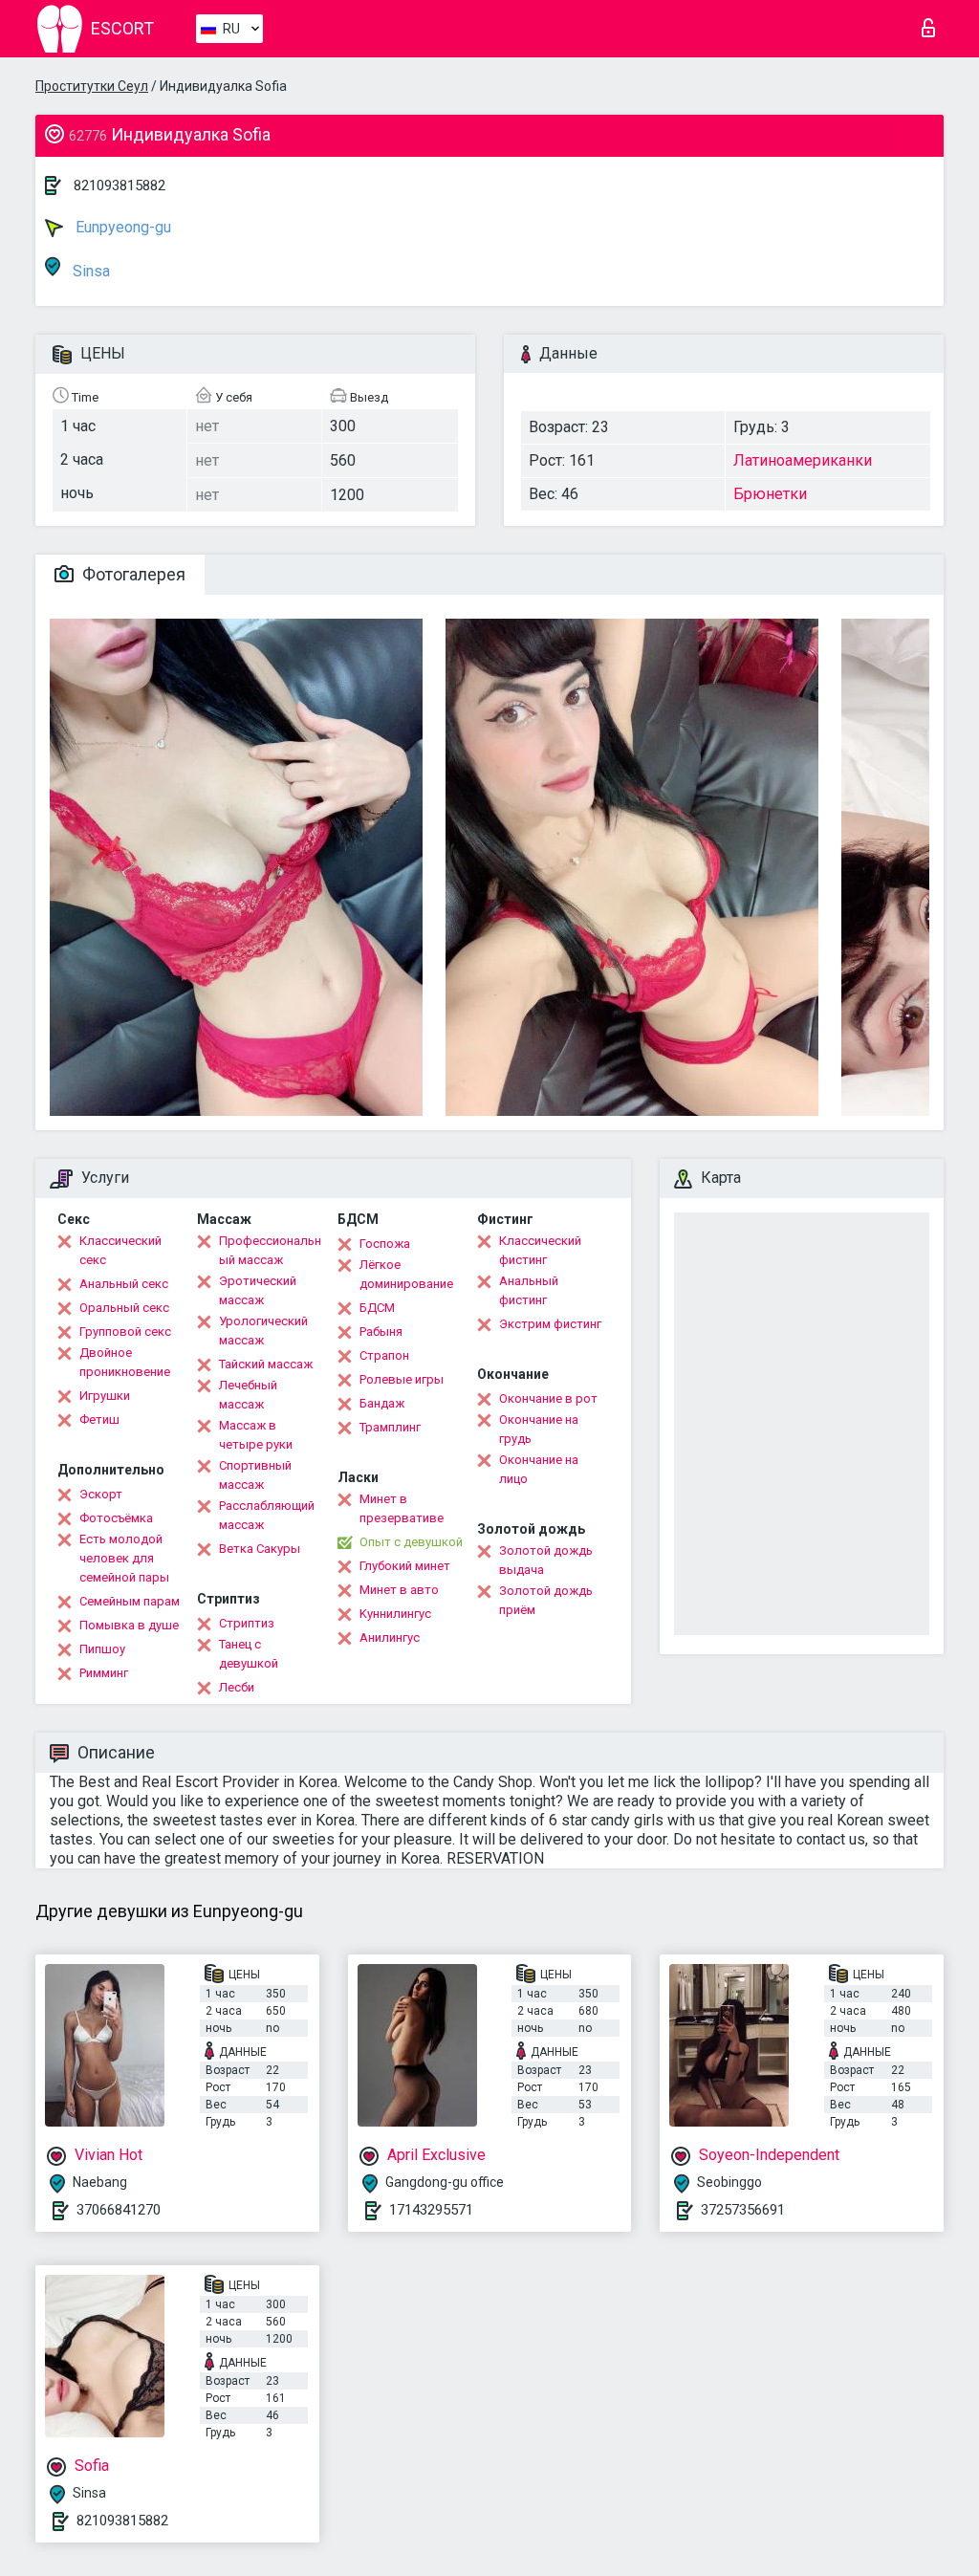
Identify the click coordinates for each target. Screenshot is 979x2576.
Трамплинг (390, 1427)
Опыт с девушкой (411, 1542)
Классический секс (120, 1250)
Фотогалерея (132, 574)
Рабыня (381, 1332)
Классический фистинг (540, 1250)
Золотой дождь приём (546, 1600)
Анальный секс (124, 1284)
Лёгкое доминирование (406, 1274)
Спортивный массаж (255, 1475)
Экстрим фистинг (550, 1324)
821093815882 (120, 186)
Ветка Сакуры (260, 1549)
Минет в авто (399, 1590)
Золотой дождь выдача (546, 1560)
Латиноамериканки (803, 460)
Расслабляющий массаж (267, 1515)
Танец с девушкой (249, 1654)
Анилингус (390, 1637)
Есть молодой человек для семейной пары (124, 1558)
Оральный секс (124, 1308)
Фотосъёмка (116, 1518)
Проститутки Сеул (92, 86)
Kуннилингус (395, 1614)
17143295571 (431, 2210)
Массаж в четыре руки (256, 1435)
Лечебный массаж (248, 1395)
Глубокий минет (405, 1566)
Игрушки (105, 1396)
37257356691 (743, 2210)
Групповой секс (125, 1332)
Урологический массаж (263, 1331)
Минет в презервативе (402, 1508)
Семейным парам (130, 1601)
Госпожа (385, 1244)
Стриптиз (247, 1623)
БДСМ (377, 1308)
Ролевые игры (402, 1379)
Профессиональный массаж (270, 1250)
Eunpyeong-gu (121, 227)
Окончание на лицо (539, 1469)
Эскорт (101, 1494)
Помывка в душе (129, 1625)
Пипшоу (102, 1649)
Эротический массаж (258, 1290)
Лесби (237, 1687)
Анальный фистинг (529, 1290)
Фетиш (99, 1419)
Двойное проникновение (125, 1362)
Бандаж (382, 1403)
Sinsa (89, 271)
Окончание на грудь (539, 1429)
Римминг (104, 1673)
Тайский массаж (266, 1364)
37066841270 (119, 2210)
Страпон (384, 1355)
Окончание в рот (548, 1398)
